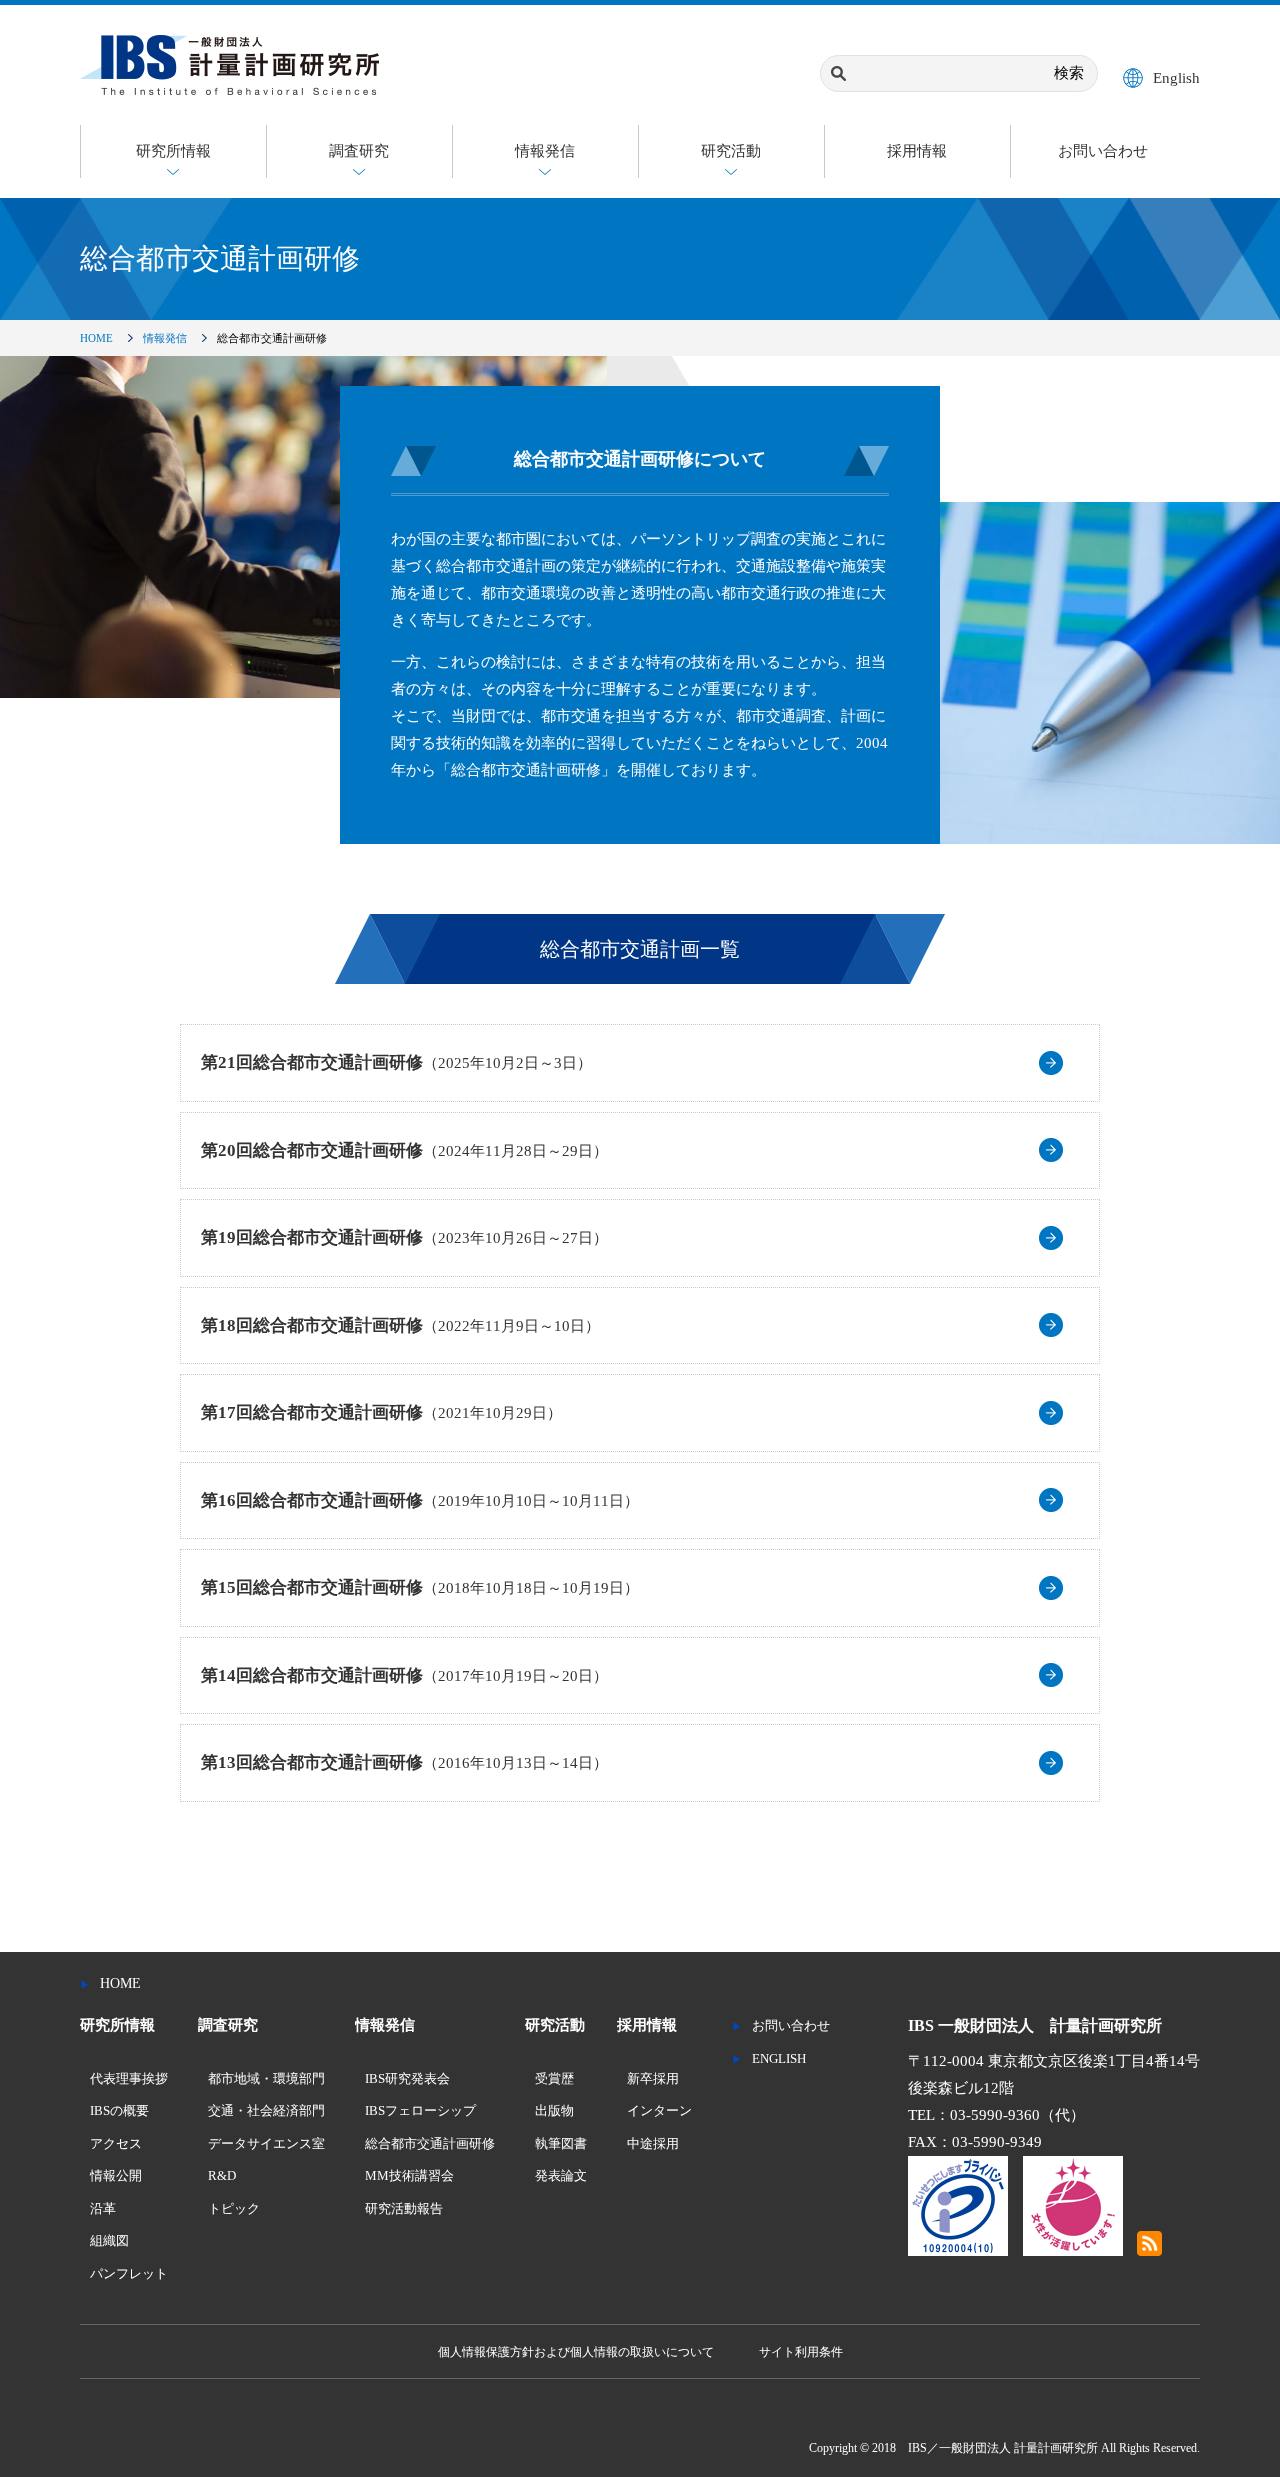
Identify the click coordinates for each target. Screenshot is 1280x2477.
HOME (96, 338)
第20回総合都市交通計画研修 (404, 1150)
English (1176, 78)
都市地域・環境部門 (266, 2078)
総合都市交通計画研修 (430, 2143)
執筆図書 (561, 2143)
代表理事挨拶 (129, 2078)
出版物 (554, 2110)
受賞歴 (554, 2078)
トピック (234, 2208)
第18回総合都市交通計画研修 (400, 1325)
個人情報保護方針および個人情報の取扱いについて (576, 2352)
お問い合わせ (1103, 151)
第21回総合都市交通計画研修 (396, 1062)
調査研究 (359, 151)
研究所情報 (173, 151)
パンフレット (129, 2273)
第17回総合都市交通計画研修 (381, 1412)
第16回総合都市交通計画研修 (420, 1500)
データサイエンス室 (266, 2143)
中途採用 (653, 2143)
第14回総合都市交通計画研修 (404, 1675)
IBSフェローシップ (420, 2110)
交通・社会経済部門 (266, 2110)
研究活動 (731, 151)
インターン (659, 2110)
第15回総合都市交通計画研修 (420, 1587)
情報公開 (116, 2175)
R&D (222, 2175)
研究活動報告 (404, 2208)
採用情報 (917, 151)
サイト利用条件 (801, 2352)
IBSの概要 (119, 2110)
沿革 (103, 2208)
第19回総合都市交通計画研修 (404, 1237)
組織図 (109, 2240)
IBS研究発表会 (407, 2078)
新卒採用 (653, 2078)
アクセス (116, 2143)
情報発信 (545, 151)
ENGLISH (779, 2058)
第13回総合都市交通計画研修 (404, 1762)
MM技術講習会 (409, 2175)
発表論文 (561, 2175)
